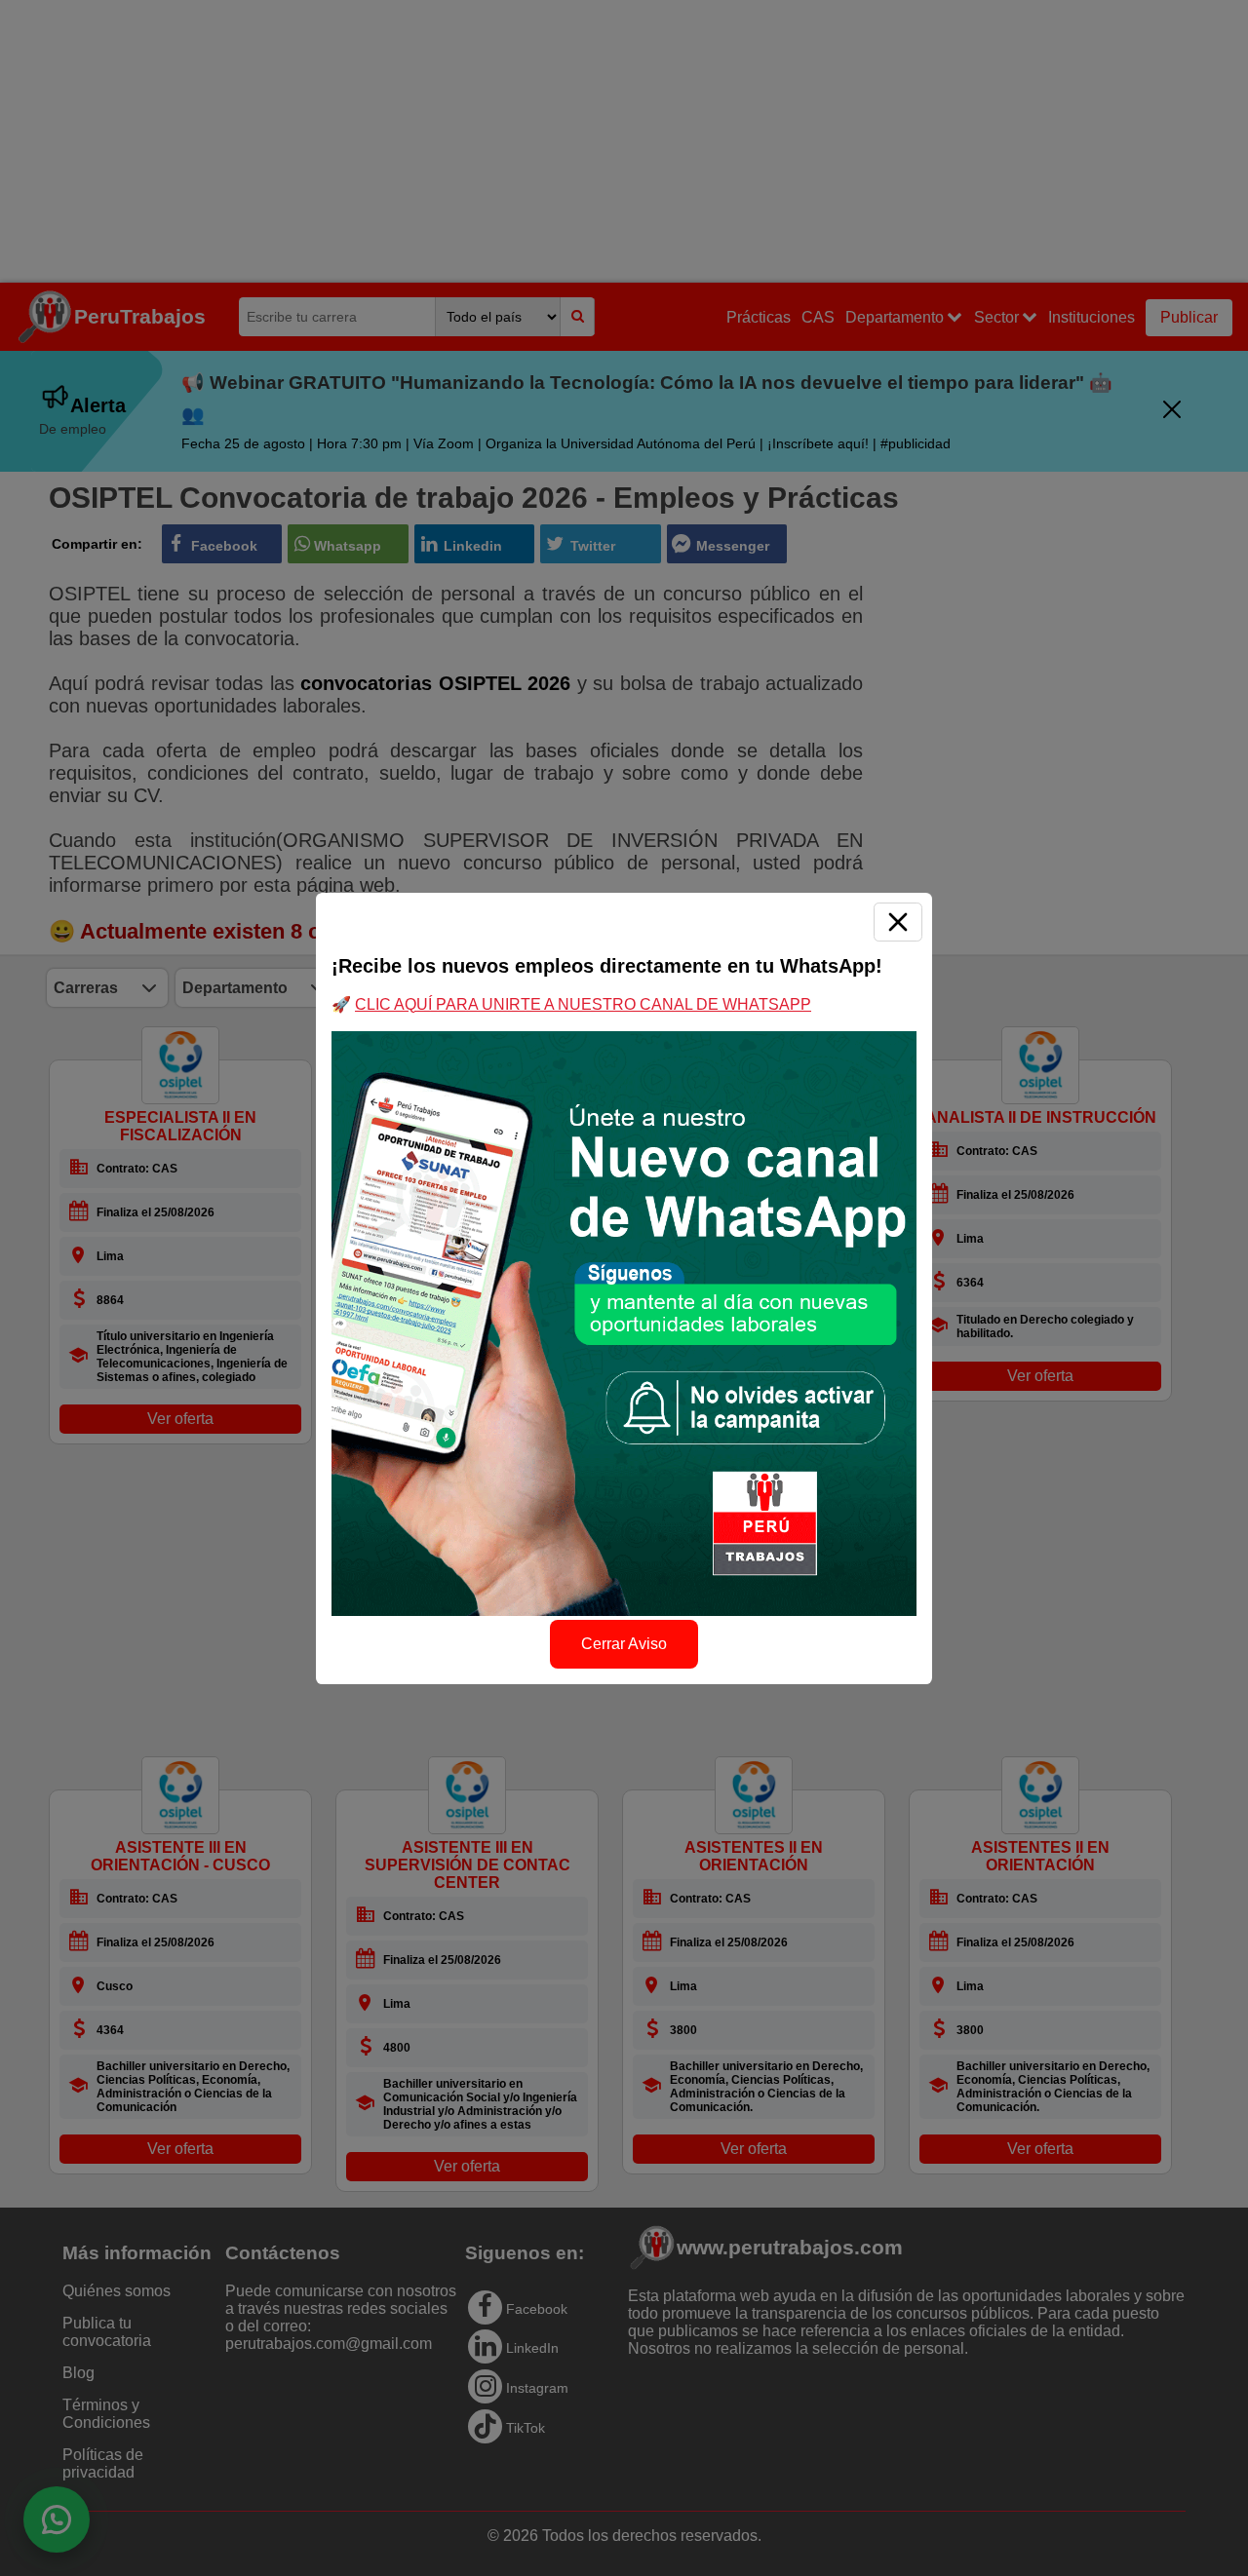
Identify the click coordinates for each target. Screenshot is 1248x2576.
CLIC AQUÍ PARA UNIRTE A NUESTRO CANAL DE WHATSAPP (583, 1004)
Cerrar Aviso (624, 1644)
